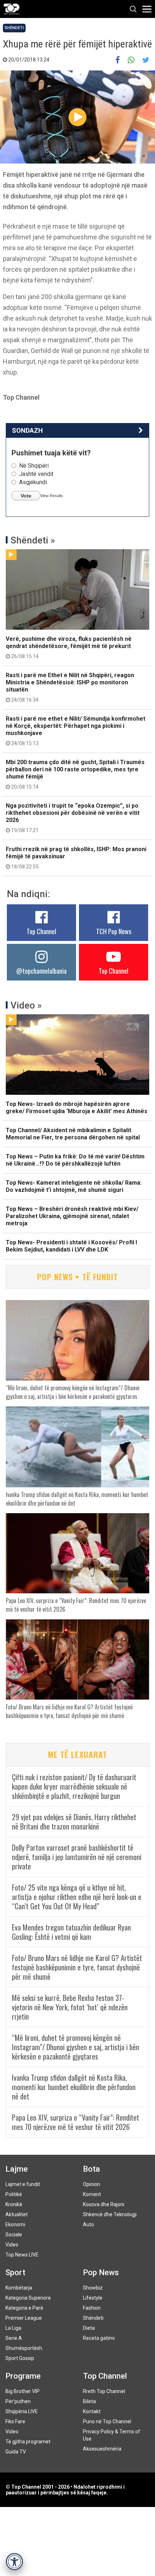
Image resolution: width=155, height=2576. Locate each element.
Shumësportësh (24, 2348)
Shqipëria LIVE (22, 2411)
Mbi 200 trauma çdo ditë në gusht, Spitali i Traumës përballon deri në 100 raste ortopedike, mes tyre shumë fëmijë (75, 774)
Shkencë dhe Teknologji (110, 2214)
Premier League (24, 2318)
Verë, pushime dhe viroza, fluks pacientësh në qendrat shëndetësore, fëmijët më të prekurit (69, 647)
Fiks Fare (15, 2421)
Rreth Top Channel (104, 2391)
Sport (15, 2272)
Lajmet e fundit (23, 2184)
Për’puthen (18, 2401)
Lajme (17, 2169)
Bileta (89, 2401)
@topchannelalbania (41, 971)
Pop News (101, 2272)
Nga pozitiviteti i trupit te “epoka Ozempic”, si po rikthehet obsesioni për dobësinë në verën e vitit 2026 (73, 818)
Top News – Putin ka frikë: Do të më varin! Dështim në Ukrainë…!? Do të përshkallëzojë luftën (75, 1160)
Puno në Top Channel (107, 2421)
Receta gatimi (99, 2338)
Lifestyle (93, 2298)
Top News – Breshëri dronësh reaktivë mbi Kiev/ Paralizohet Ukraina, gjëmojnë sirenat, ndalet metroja (72, 1216)
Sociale (14, 2235)
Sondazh (27, 430)
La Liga (13, 2328)
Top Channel (41, 931)
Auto (88, 2224)
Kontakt (92, 2411)
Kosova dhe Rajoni (104, 2204)
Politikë (14, 2194)
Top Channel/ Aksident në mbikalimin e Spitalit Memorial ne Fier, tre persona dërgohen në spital (73, 1134)
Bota (91, 2169)
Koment (92, 2194)
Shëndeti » (33, 540)
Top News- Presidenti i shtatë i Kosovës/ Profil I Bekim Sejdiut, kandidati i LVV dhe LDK (71, 1246)
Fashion (92, 2308)
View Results (52, 496)
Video (12, 2245)
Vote (26, 496)
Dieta (89, 2328)
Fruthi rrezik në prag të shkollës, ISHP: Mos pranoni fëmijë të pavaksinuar (76, 858)
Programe (23, 2376)
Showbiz (93, 2288)
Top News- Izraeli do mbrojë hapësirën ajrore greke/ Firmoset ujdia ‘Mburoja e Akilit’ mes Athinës (77, 1108)
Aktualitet (17, 2214)
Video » (26, 1005)
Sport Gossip (20, 2358)
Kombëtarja (19, 2288)
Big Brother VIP (23, 2391)
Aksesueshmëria (102, 2449)
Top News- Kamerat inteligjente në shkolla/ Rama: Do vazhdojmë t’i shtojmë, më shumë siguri (74, 1186)
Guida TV (16, 2452)
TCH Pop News (114, 931)
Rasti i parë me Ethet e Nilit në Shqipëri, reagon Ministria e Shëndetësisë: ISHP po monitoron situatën (70, 687)
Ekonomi (15, 2224)
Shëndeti (14, 28)
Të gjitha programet (28, 2442)
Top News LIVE (22, 2255)
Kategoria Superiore (28, 2298)
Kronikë (14, 2204)
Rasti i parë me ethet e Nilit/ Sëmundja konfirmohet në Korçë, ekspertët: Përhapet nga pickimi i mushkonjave (76, 731)
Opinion (92, 2184)
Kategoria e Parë (24, 2308)
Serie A (14, 2338)
